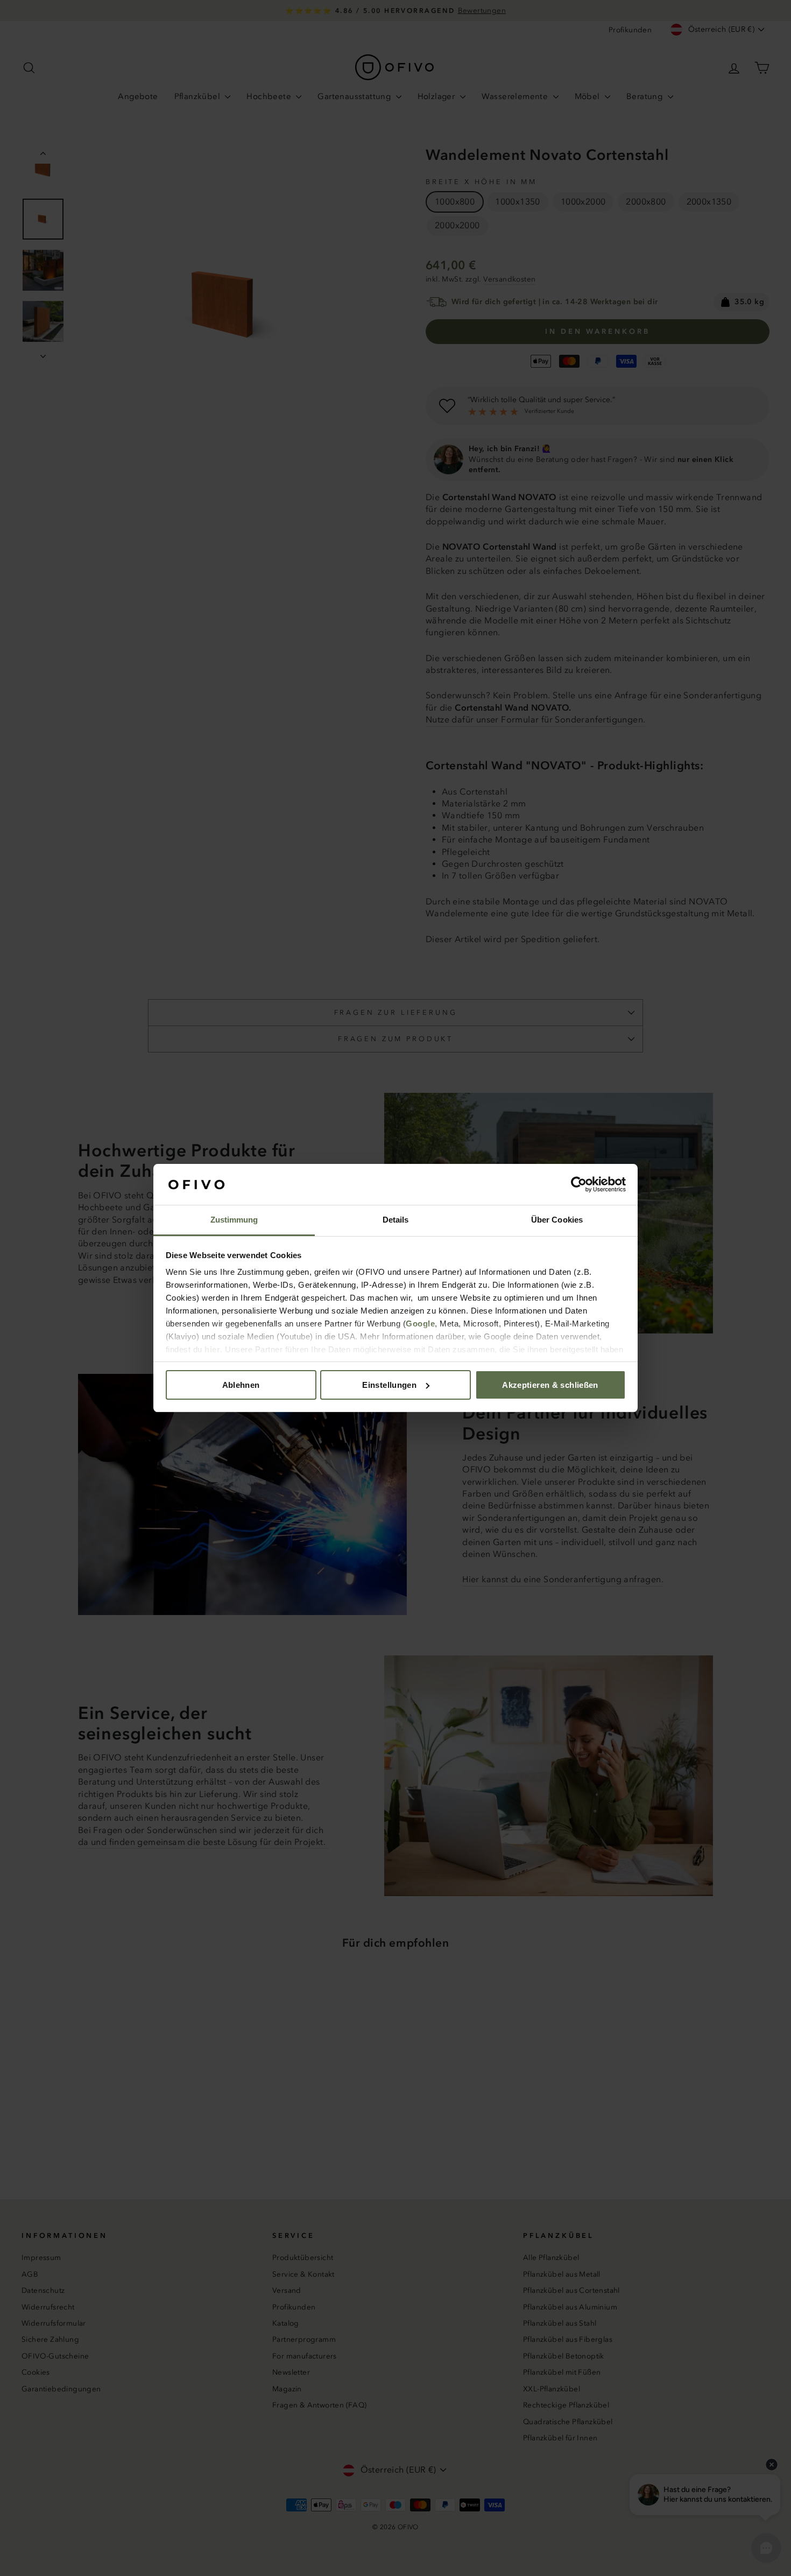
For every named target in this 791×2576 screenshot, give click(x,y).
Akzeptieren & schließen (550, 1385)
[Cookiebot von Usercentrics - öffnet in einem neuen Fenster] (579, 1184)
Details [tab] (396, 1220)
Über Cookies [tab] (557, 1220)
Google (420, 1324)
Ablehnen (241, 1385)
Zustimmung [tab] (234, 1220)
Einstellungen (389, 1385)
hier (212, 1349)
